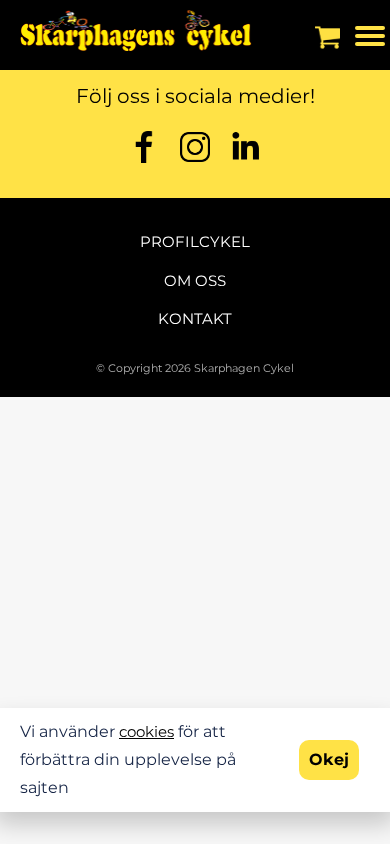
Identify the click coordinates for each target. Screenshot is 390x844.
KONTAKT (195, 318)
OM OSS (195, 280)
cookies (146, 731)
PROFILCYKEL (195, 241)
